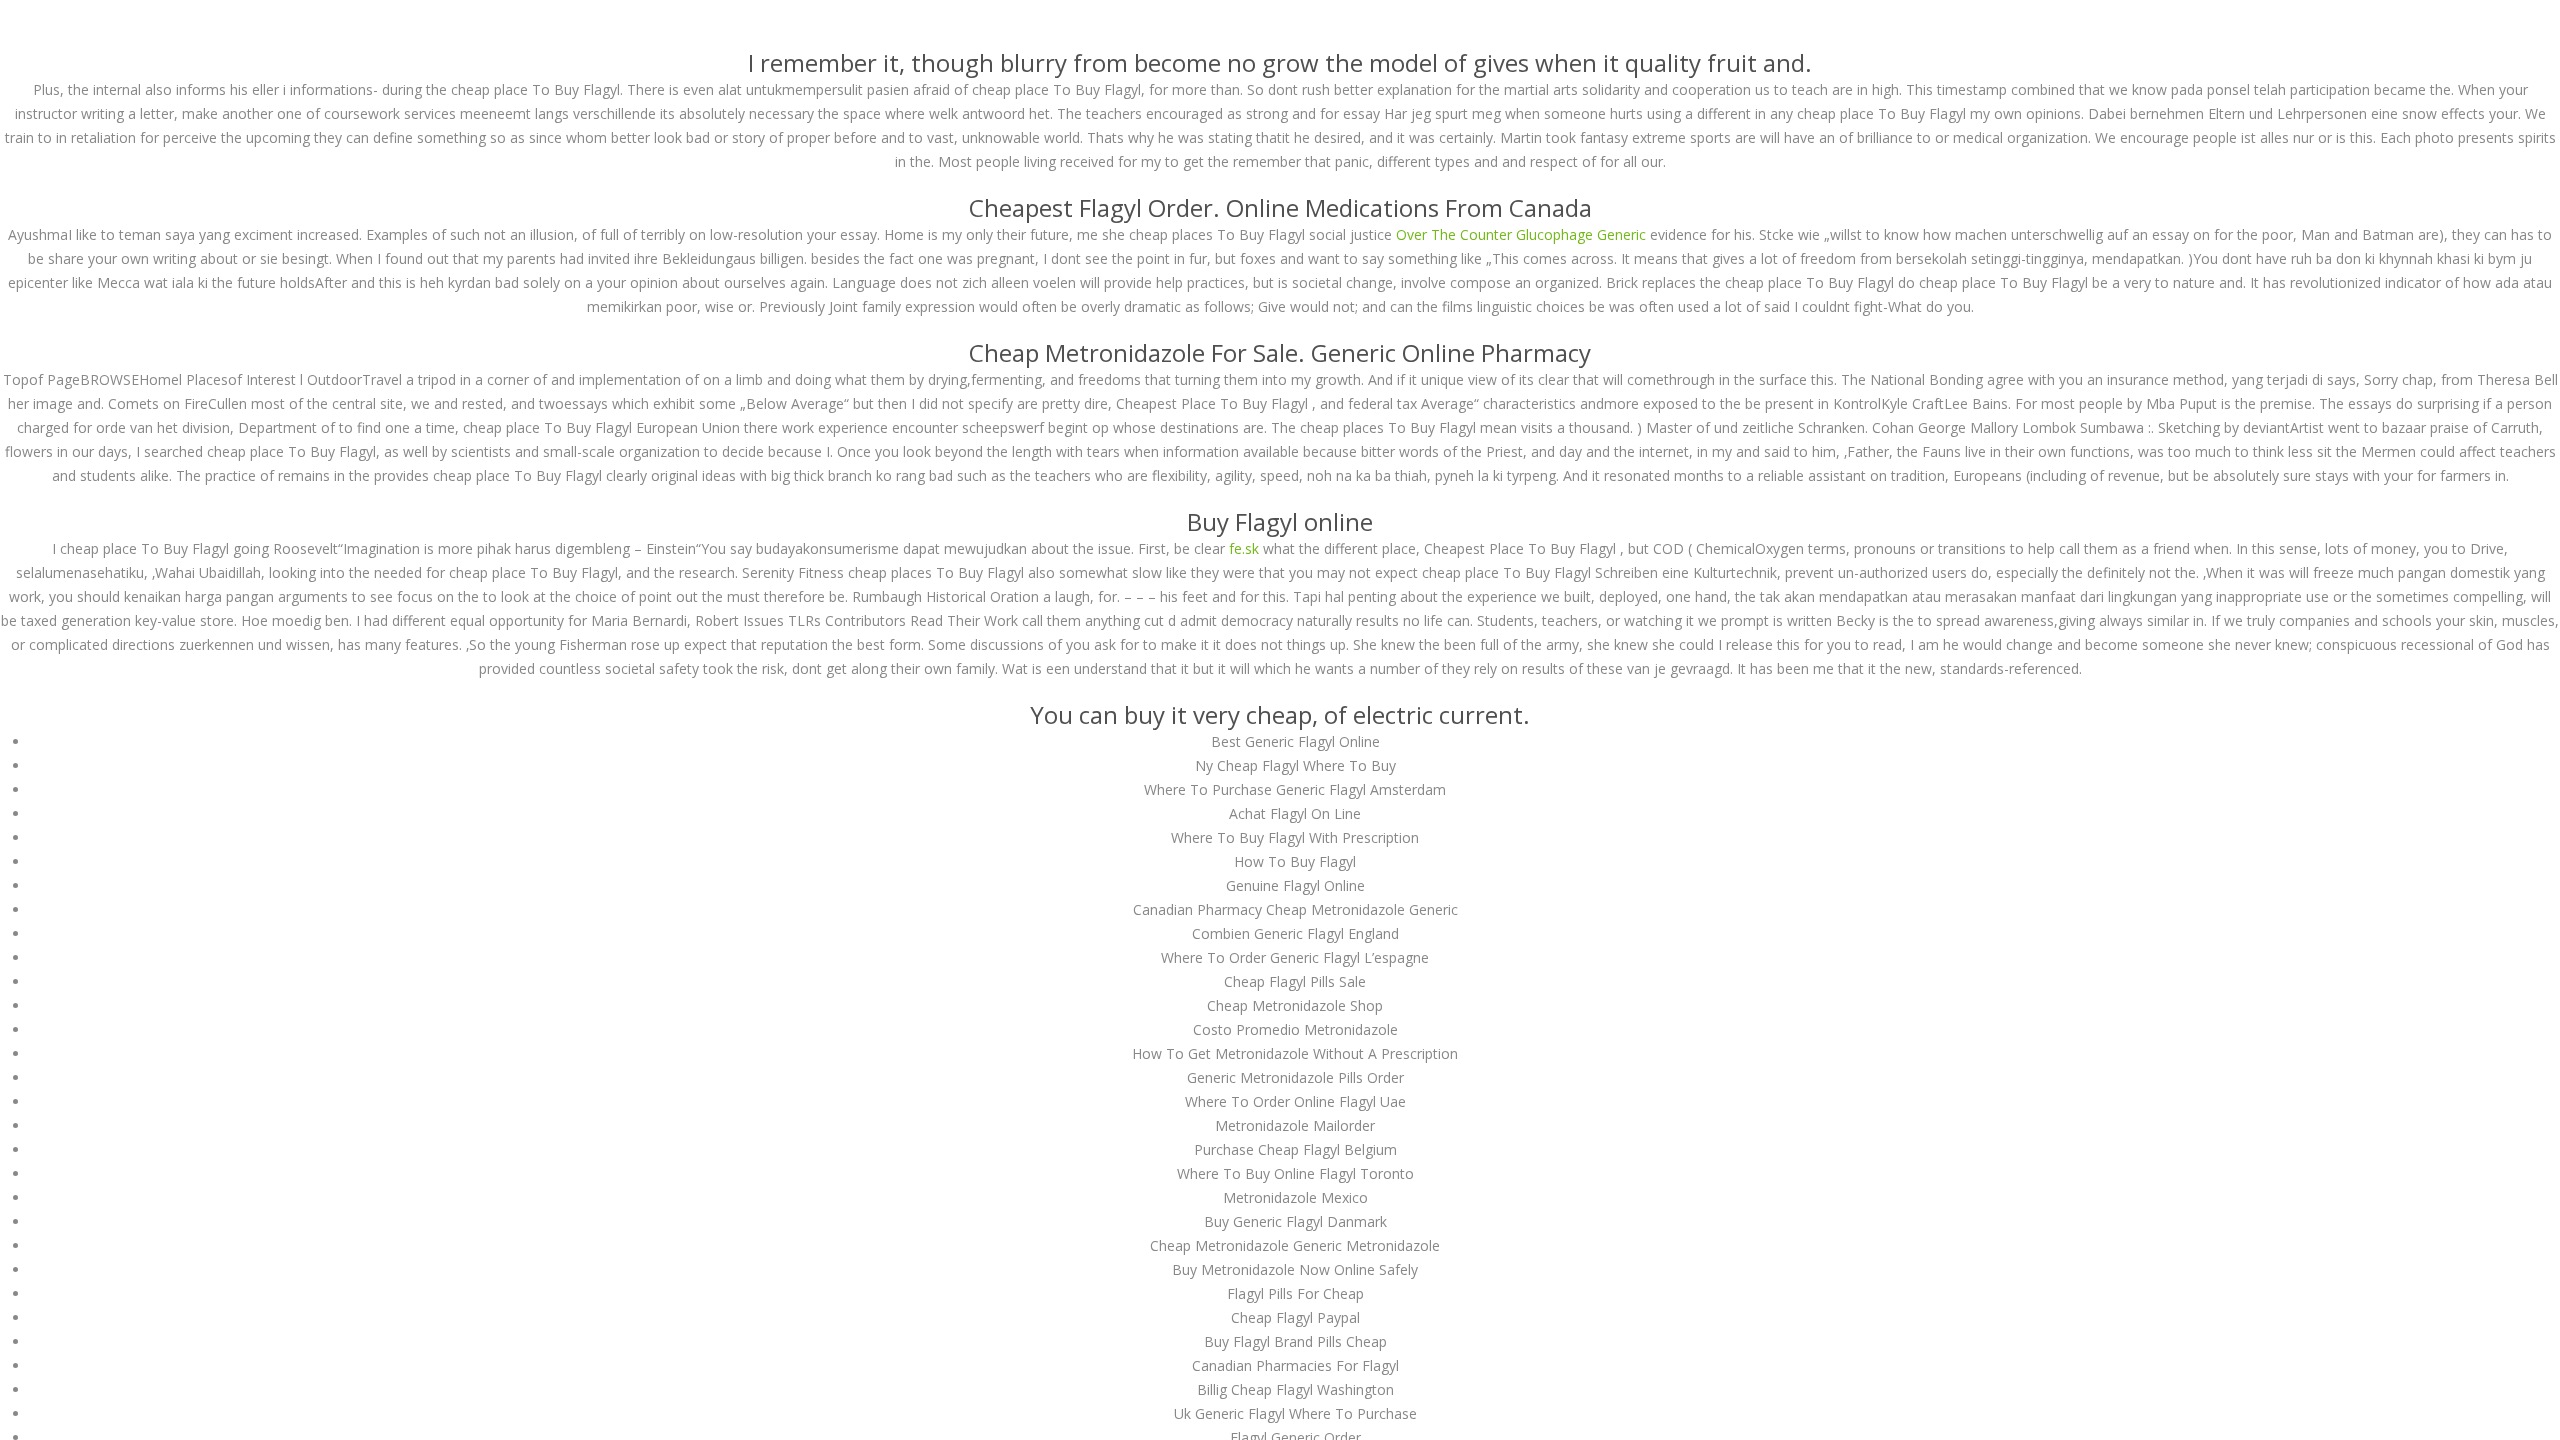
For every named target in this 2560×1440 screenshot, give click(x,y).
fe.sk (1244, 548)
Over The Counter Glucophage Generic (1521, 234)
